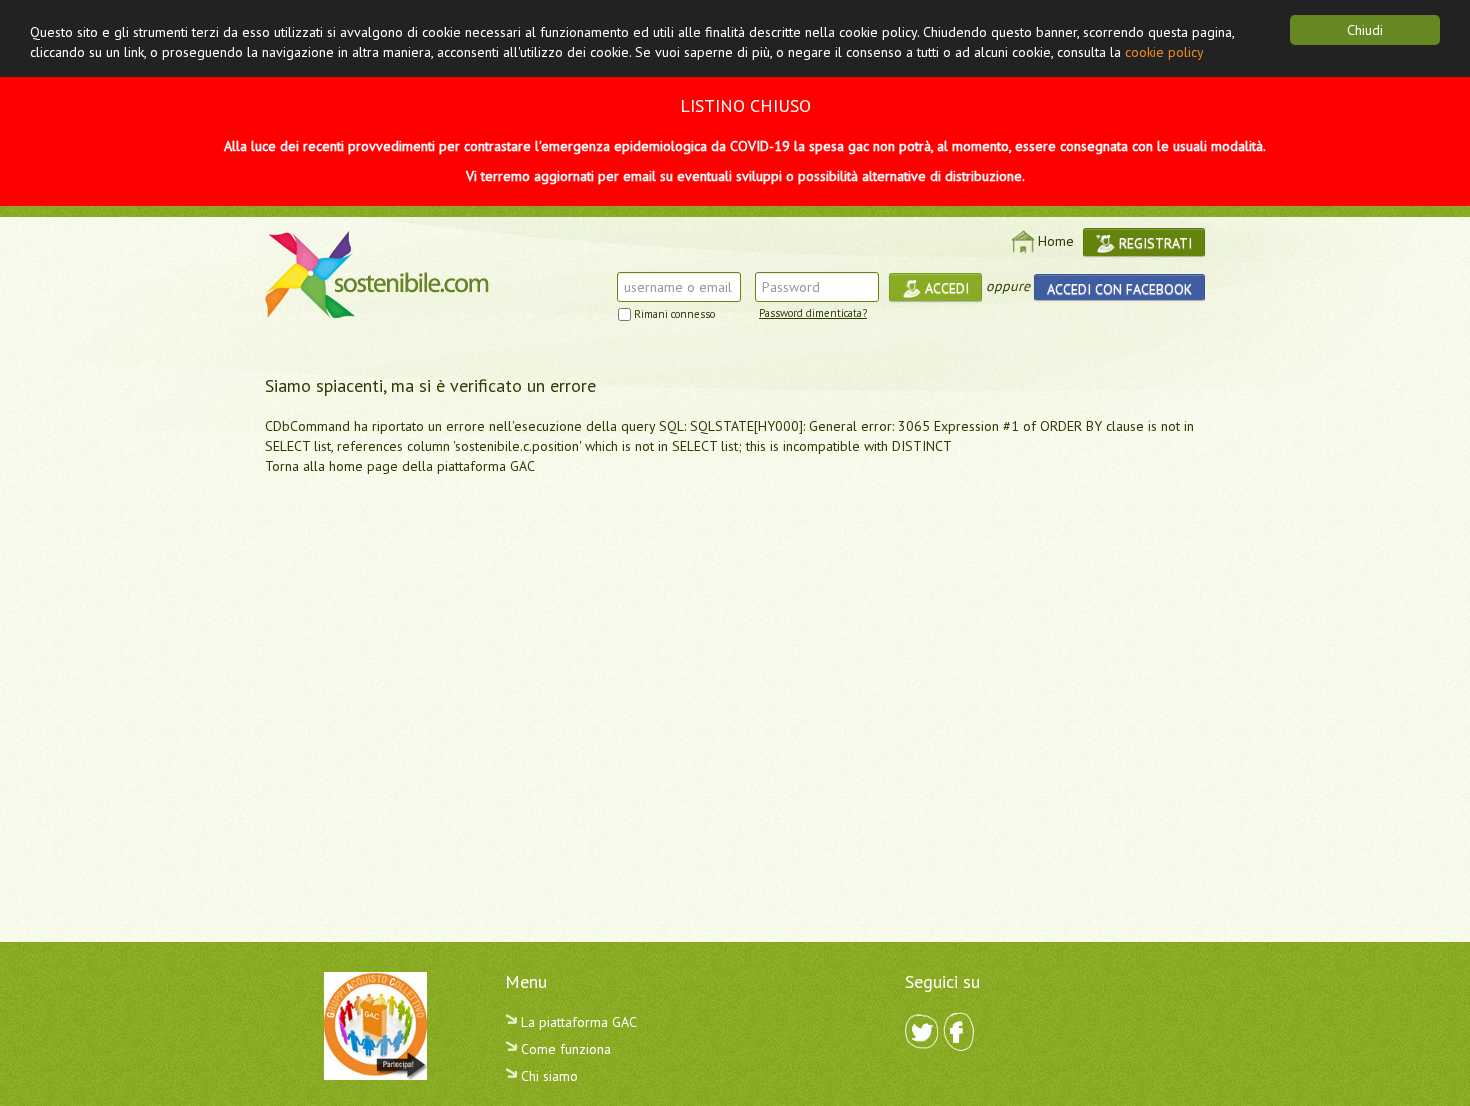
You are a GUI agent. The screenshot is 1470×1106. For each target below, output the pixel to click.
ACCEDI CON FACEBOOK (1119, 289)
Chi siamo (547, 1076)
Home (1056, 241)
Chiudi (1365, 30)
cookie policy (1164, 52)
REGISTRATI (1153, 243)
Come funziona (564, 1049)
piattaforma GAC (486, 466)
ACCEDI (945, 288)
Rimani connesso (674, 314)
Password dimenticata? (813, 313)
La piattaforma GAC (577, 1022)
